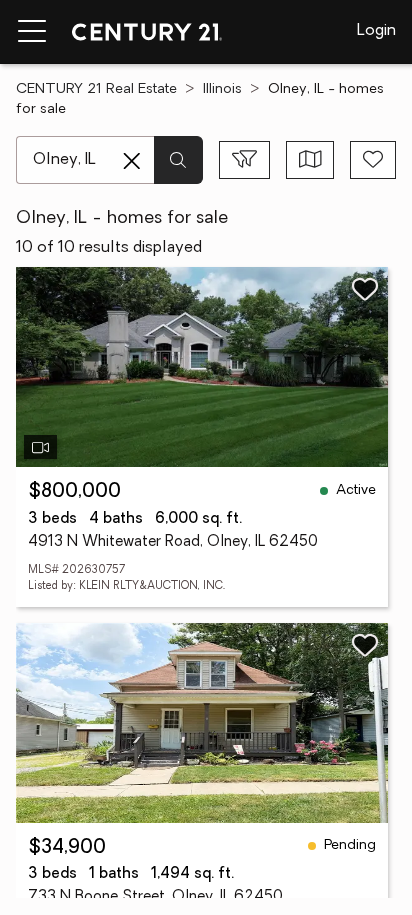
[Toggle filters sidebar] (244, 160)
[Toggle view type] (310, 160)
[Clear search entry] (132, 161)
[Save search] (373, 160)
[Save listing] (365, 289)
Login (376, 31)
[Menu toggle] (32, 32)
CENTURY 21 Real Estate (96, 89)
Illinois (222, 89)
